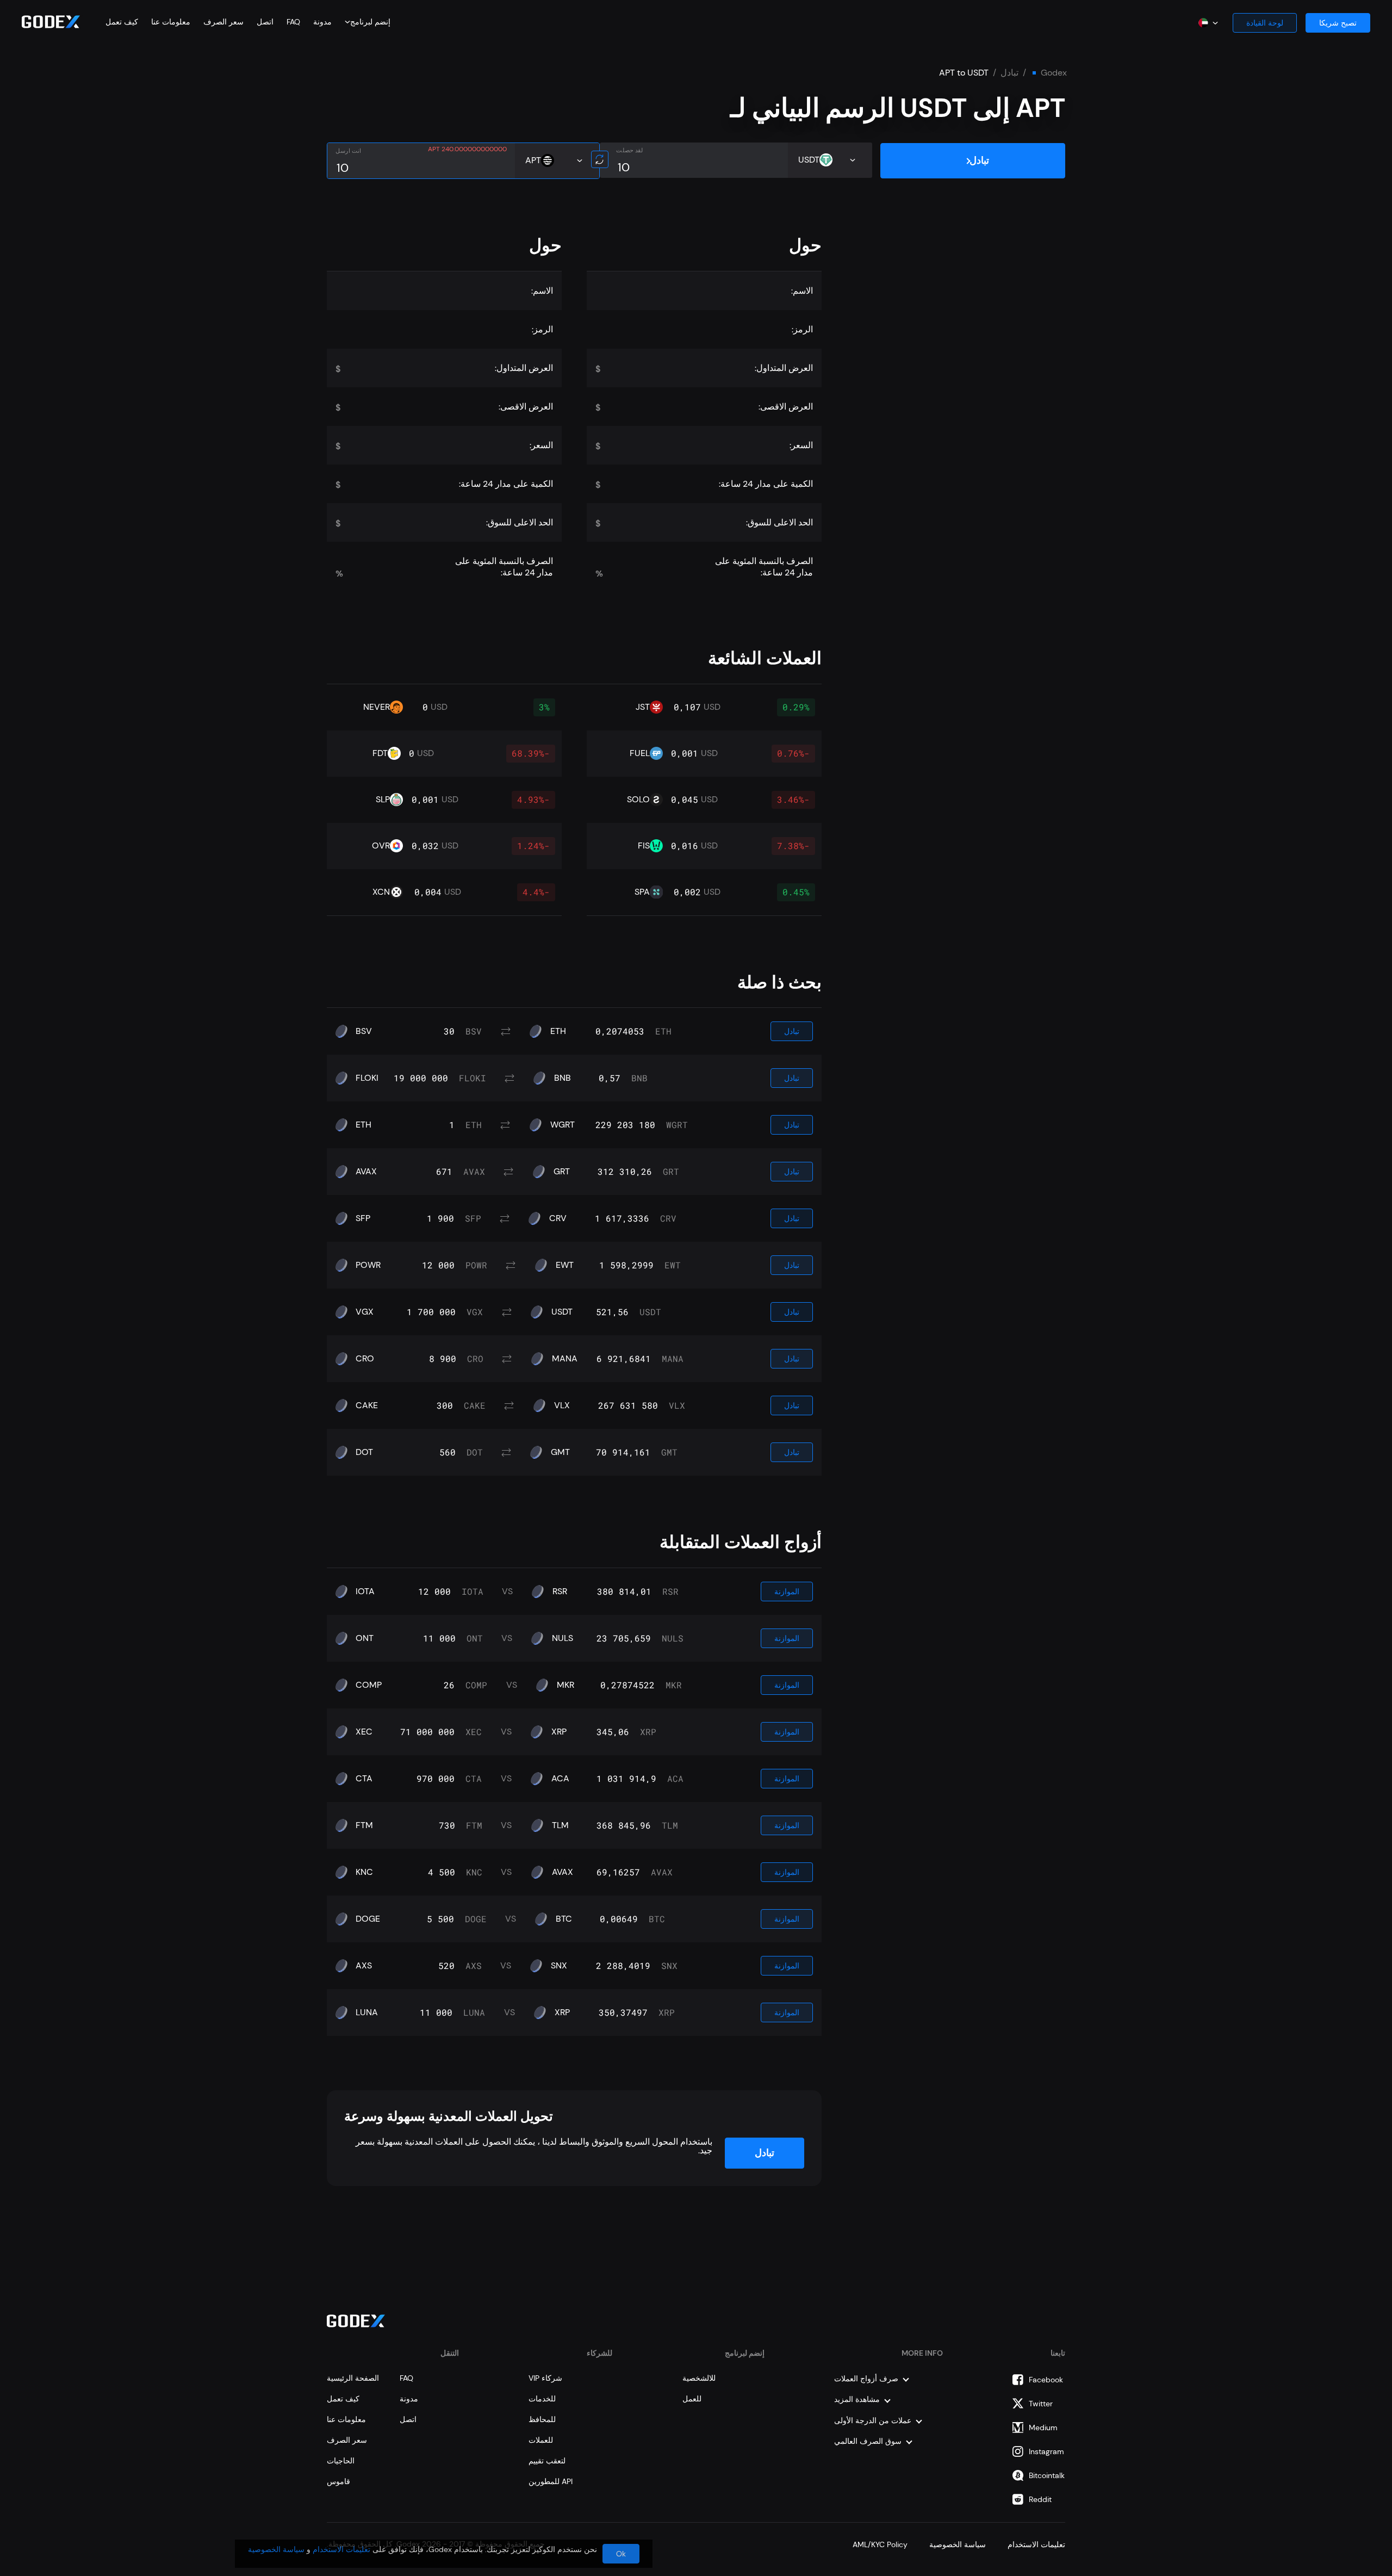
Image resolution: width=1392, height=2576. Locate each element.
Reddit (1040, 2499)
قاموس (338, 2481)
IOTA (365, 1592)
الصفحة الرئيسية (353, 2378)
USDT (562, 1312)
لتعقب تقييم (547, 2461)
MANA (565, 1359)
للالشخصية (699, 2378)
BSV (364, 1031)
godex (1054, 73)
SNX (559, 1966)
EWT (565, 1265)
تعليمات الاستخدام (1036, 2544)
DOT (364, 1452)
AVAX (366, 1172)
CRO (365, 1359)
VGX (365, 1312)
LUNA (367, 2013)
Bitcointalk (1047, 2475)
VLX (562, 1405)
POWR (368, 1265)
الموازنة (787, 1592)
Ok (621, 2554)
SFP (363, 1218)
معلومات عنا (171, 22)
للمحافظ (542, 2419)
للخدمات (542, 2399)
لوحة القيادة (1265, 23)
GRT (562, 1172)
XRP (559, 1732)
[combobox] (370, 22)
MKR (565, 1685)
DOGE (368, 1919)
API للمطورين (551, 2481)
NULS (563, 1638)
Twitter (1041, 2404)
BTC (564, 1919)
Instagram (1046, 2451)
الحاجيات (341, 2461)
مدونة (322, 22)
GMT (560, 1452)
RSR (560, 1592)
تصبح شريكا (1338, 23)
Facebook (1046, 2380)
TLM (560, 1825)
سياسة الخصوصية (958, 2544)
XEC (364, 1732)
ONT (365, 1638)
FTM (364, 1825)
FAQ (293, 22)
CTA (364, 1779)
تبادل (1009, 73)
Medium (1043, 2428)
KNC (364, 1872)
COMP (369, 1685)
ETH (558, 1031)
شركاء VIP (545, 2378)
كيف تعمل (122, 22)
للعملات (541, 2440)
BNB (563, 1078)
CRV (558, 1218)
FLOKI (367, 1078)
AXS (364, 1966)
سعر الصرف (223, 22)
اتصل (265, 22)
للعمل (692, 2399)
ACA (560, 1779)
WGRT (563, 1125)
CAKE (367, 1405)
